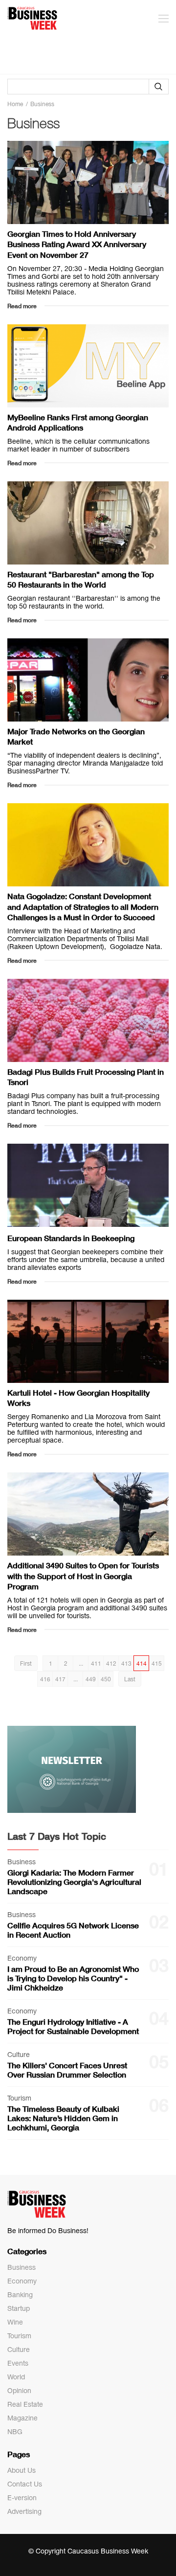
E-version (22, 2498)
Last (130, 1679)
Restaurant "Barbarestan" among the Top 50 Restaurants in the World (81, 579)
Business (22, 2267)
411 (96, 1664)
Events (18, 2363)
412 (111, 1664)
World (16, 2377)
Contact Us (25, 2484)
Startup (19, 2308)
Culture (19, 2350)
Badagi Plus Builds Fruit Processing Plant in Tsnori (86, 1077)
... (81, 1664)
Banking (20, 2295)
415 (157, 1664)
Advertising (24, 2511)
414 (142, 1664)
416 (45, 1679)
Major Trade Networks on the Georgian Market (76, 736)
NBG (15, 2432)
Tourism (19, 2336)
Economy (22, 2281)
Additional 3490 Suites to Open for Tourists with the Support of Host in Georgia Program (83, 1576)
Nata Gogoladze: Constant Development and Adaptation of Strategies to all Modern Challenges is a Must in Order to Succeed (83, 906)
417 (60, 1679)
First (26, 1664)
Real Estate (25, 2404)
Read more (22, 306)
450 (106, 1679)
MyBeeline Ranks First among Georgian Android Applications (78, 422)
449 (91, 1679)
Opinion (19, 2391)
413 (126, 1664)
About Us (22, 2470)
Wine (15, 2322)
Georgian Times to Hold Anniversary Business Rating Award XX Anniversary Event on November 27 (77, 244)
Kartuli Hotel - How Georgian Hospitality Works (78, 1398)
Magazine (22, 2418)
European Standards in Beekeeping (71, 1238)
